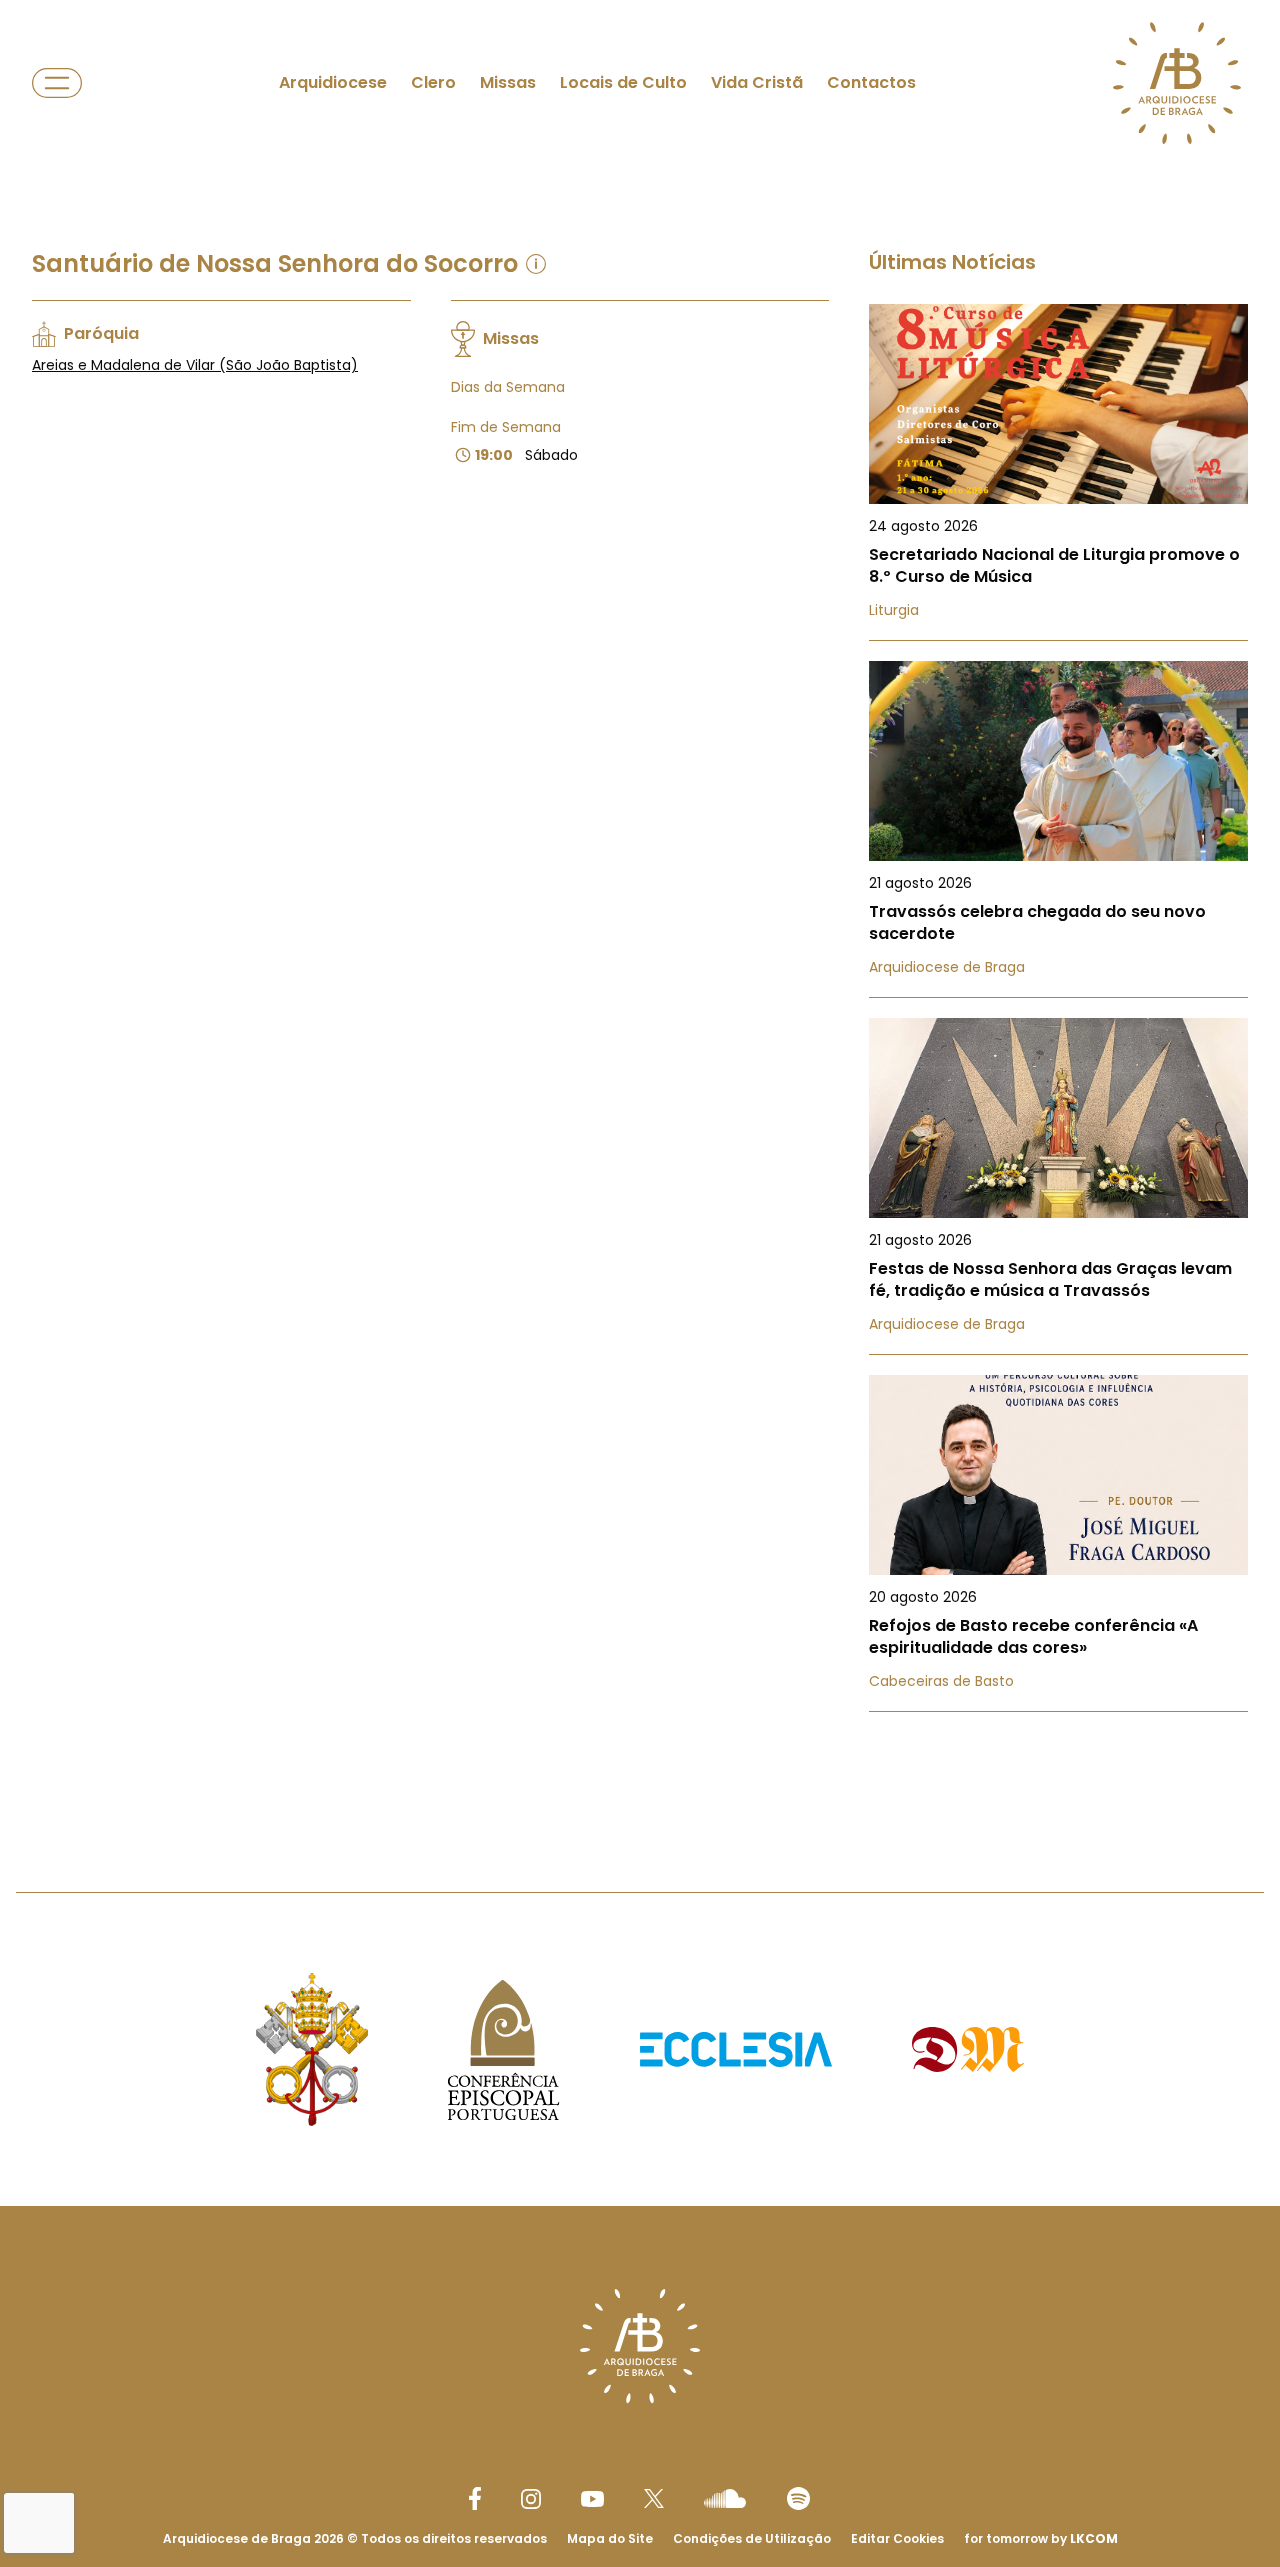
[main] (640, 906)
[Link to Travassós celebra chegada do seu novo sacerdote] (1058, 829)
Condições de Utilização (752, 2538)
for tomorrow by (1041, 2538)
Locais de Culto (623, 82)
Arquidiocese (333, 82)
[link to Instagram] (531, 2499)
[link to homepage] (1177, 83)
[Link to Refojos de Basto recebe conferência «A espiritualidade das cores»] (1058, 1543)
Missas (508, 82)
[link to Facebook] (475, 2498)
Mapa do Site (610, 2538)
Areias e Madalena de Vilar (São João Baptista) (195, 365)
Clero (433, 82)
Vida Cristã (757, 82)
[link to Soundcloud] (725, 2498)
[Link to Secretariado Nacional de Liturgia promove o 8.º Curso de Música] (1058, 472)
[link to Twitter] (654, 2498)
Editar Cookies (897, 2539)
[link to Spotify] (798, 2498)
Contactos (871, 82)
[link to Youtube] (592, 2499)
